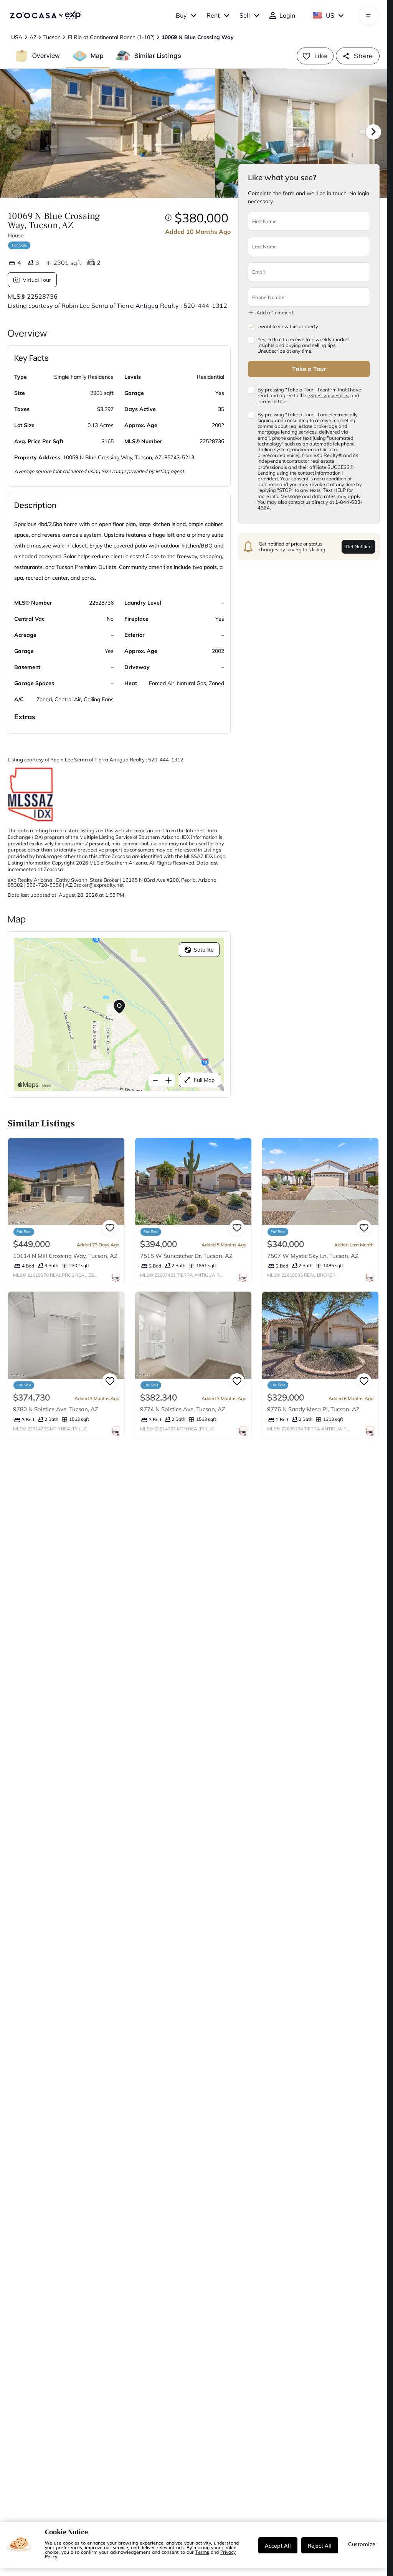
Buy (181, 15)
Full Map (204, 1080)
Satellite (204, 950)
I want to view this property (288, 326)
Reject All (320, 2545)
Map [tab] (97, 56)
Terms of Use (272, 401)
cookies (71, 2543)
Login (287, 15)
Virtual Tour (37, 280)
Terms (202, 2552)
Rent (213, 15)
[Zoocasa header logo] (45, 15)
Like (321, 56)
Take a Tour (309, 369)
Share (363, 56)
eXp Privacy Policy (328, 395)
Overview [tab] (46, 56)
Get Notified (359, 547)
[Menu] (368, 15)
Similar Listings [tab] (158, 56)
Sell (245, 15)
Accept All (278, 2545)
